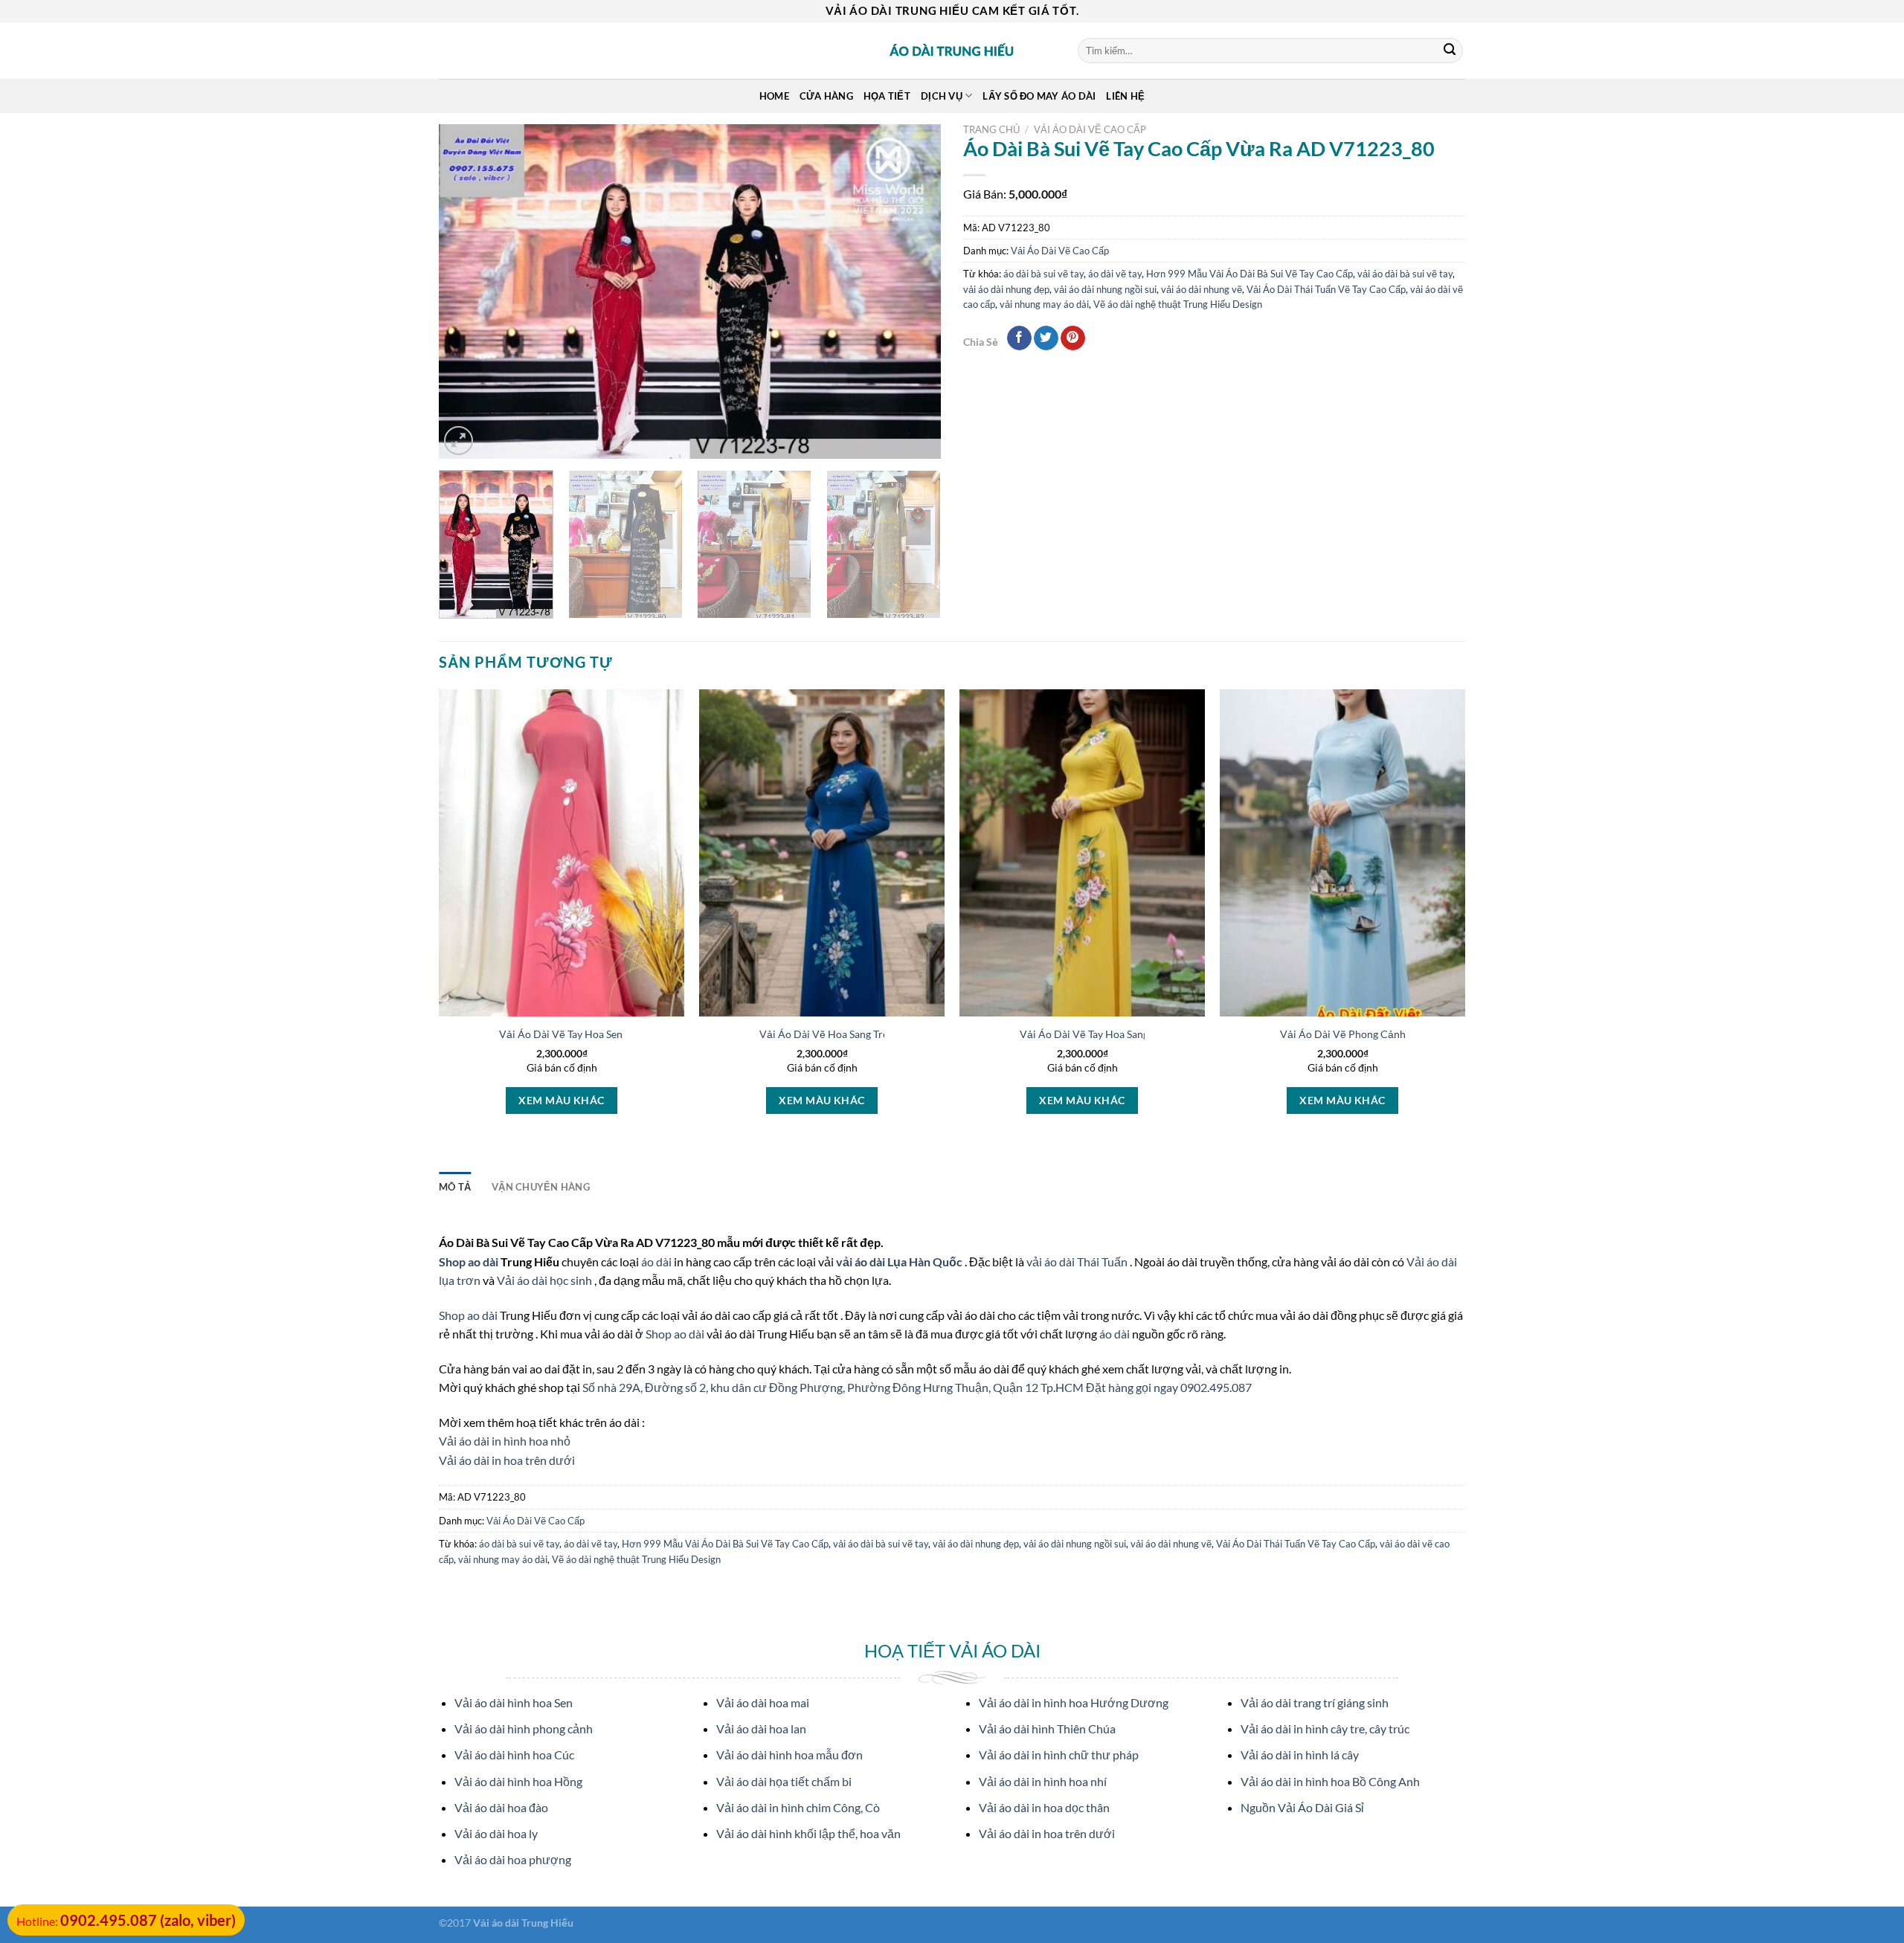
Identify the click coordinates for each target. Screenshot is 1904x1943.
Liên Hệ (1125, 96)
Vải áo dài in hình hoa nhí (1043, 1781)
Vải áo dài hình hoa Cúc (514, 1754)
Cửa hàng (826, 96)
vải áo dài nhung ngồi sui (1105, 289)
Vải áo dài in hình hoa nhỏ (505, 1441)
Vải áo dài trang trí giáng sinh (1315, 1702)
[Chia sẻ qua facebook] (1019, 338)
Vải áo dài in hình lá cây (1300, 1754)
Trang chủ (991, 129)
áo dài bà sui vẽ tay (1043, 274)
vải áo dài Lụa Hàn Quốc (900, 1261)
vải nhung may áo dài (1044, 304)
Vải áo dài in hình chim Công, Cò (798, 1807)
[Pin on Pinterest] (1073, 338)
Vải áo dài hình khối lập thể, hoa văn (808, 1833)
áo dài (656, 1261)
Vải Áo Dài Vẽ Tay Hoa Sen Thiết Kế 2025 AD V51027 (624, 1034)
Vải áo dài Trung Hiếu (523, 1923)
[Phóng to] (459, 441)
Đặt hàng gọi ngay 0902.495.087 (1169, 1387)
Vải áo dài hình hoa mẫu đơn (789, 1754)
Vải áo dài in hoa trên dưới (507, 1460)
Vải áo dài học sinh (546, 1280)
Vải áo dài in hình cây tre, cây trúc (1325, 1728)
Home (774, 96)
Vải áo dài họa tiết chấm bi (784, 1781)
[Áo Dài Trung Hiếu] (952, 51)
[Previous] (468, 291)
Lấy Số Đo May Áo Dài (1039, 96)
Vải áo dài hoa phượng (513, 1859)
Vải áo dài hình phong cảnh (524, 1728)
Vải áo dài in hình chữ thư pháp (1059, 1754)
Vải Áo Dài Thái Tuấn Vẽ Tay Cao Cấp (1326, 289)
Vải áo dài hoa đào (501, 1807)
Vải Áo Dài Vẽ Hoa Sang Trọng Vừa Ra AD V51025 (876, 1034)
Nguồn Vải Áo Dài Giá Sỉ (1302, 1807)
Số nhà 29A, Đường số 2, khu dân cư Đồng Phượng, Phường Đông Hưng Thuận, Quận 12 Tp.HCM (834, 1387)
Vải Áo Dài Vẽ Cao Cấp (1090, 129)
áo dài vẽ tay (1115, 274)
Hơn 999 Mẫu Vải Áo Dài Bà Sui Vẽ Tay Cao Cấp (1249, 274)
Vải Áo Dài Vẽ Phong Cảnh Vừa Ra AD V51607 (1389, 1034)
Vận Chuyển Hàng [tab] (541, 1187)
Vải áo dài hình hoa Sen (514, 1702)
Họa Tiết (887, 96)
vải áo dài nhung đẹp (1006, 289)
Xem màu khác (561, 1100)
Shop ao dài (470, 1261)
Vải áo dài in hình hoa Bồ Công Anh (1330, 1781)
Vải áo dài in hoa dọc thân (1044, 1807)
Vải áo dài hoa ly (496, 1833)
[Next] (912, 291)
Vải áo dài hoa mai (763, 1702)
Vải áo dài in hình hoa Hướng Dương (1074, 1702)
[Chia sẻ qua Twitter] (1046, 338)
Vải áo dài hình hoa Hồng (518, 1781)
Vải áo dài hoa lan (761, 1728)
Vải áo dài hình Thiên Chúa (1047, 1728)
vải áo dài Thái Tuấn (1078, 1261)
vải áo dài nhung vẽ (1202, 289)
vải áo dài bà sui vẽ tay (1405, 274)
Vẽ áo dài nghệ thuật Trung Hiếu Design (1178, 304)
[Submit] (1450, 51)
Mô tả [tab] (455, 1187)
